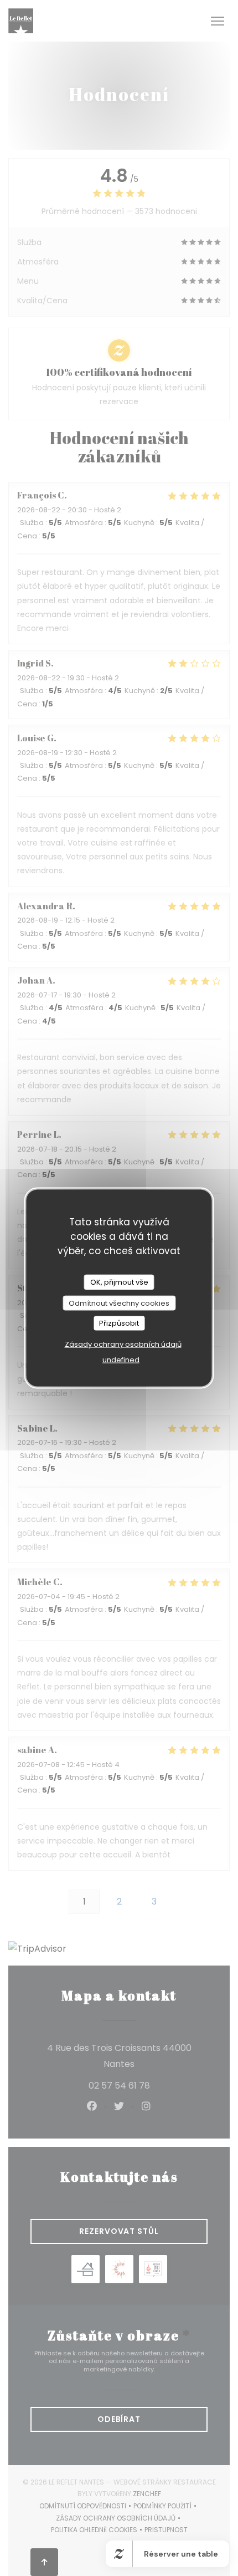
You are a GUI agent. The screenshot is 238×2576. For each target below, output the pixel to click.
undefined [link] (121, 1359)
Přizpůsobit (119, 1323)
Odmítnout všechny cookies (119, 1303)
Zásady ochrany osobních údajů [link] (123, 1344)
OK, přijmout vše (119, 1282)
